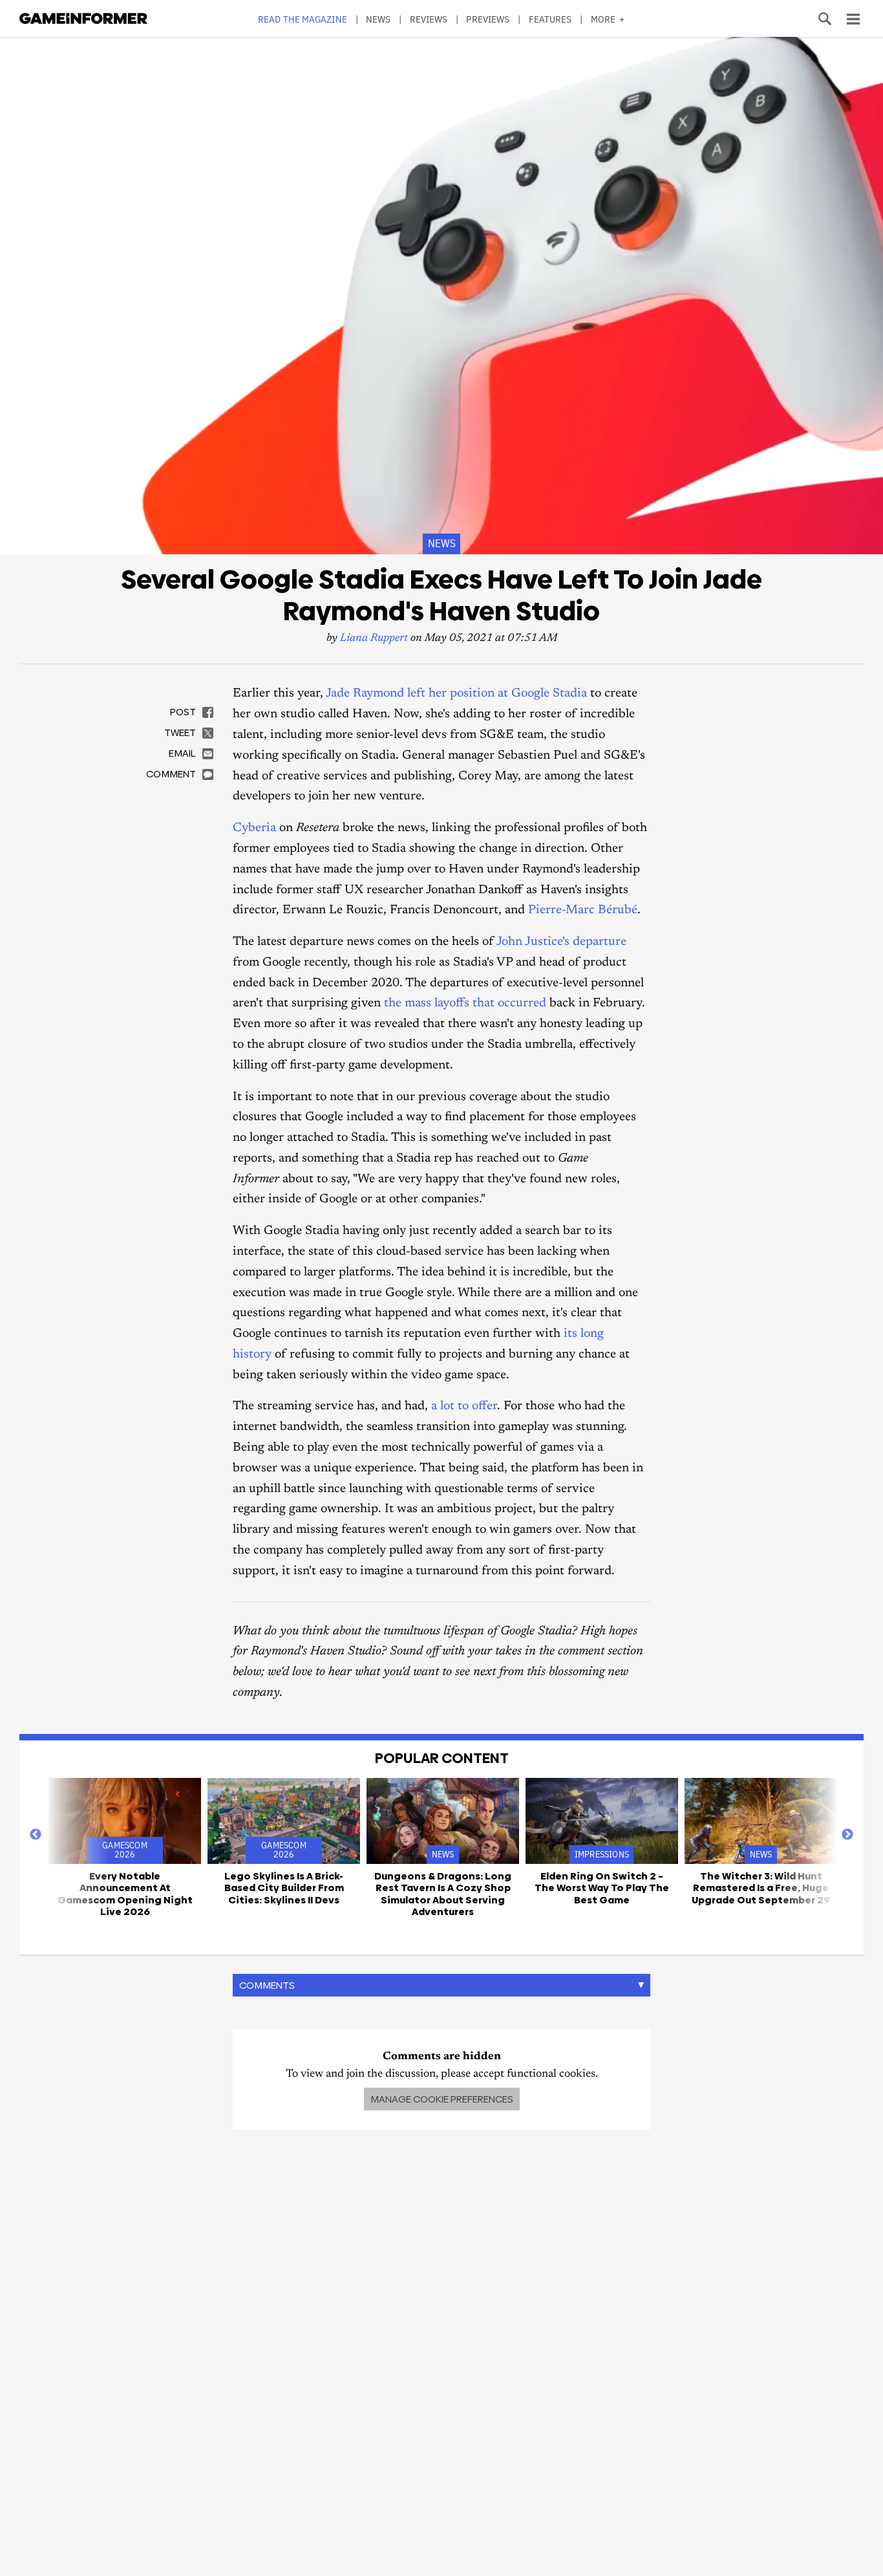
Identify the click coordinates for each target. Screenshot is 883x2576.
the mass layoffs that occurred (465, 1003)
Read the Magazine (303, 19)
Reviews (429, 19)
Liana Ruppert (374, 639)
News (378, 19)
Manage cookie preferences (442, 2099)
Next (847, 1835)
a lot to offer (464, 1406)
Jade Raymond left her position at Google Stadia (456, 694)
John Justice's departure (561, 942)
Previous (36, 1835)
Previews (488, 19)
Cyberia (256, 828)
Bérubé (618, 910)
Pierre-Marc (563, 910)
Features (550, 19)
